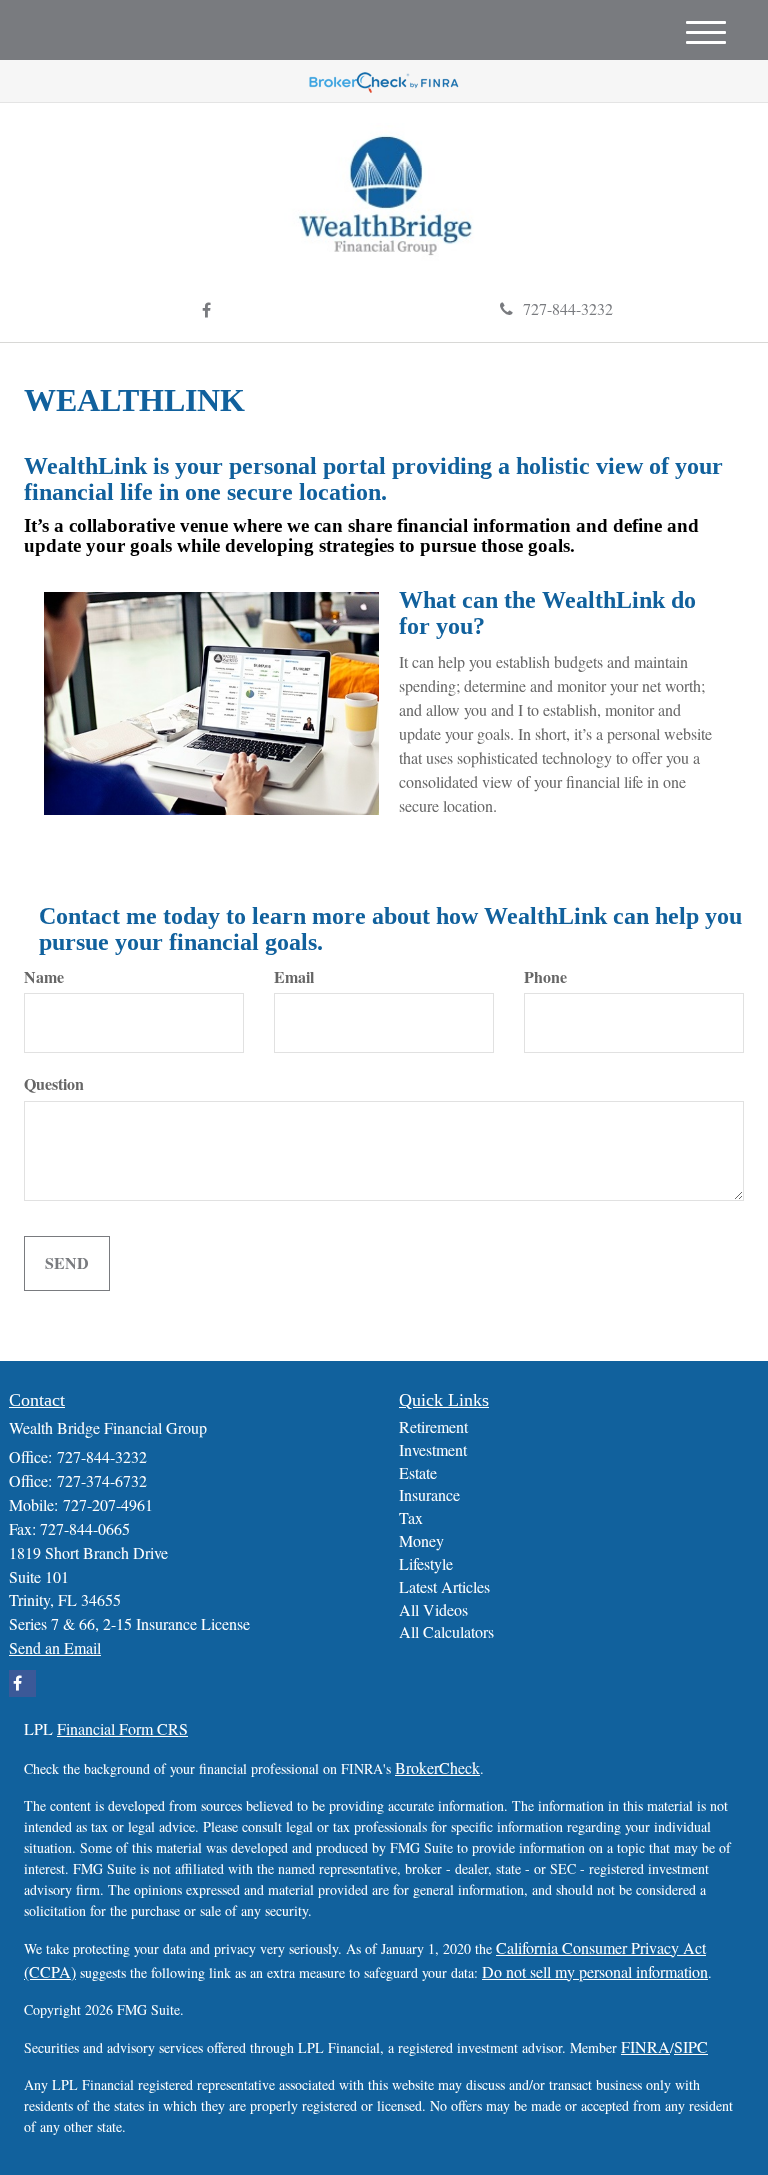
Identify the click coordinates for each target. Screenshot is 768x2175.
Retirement (433, 1426)
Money (421, 1540)
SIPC (691, 2046)
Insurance (429, 1494)
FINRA (645, 2046)
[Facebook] (206, 310)
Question (54, 1084)
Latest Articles (444, 1586)
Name (44, 977)
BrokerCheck (437, 1767)
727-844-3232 (568, 308)
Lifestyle (426, 1563)
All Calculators (446, 1631)
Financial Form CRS (122, 1728)
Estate (418, 1472)
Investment (433, 1449)
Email (294, 977)
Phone (545, 977)
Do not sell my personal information (595, 1971)
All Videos (433, 1609)
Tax (411, 1517)
